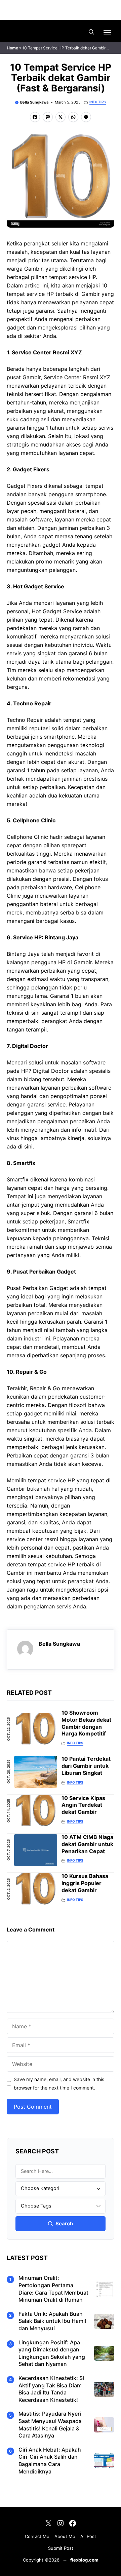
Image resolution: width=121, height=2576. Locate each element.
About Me (65, 2536)
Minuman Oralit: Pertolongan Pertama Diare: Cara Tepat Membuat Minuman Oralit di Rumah (53, 2289)
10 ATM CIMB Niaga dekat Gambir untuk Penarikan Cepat (87, 1844)
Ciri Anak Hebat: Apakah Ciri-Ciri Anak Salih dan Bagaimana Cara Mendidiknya (50, 2461)
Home (12, 48)
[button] (91, 32)
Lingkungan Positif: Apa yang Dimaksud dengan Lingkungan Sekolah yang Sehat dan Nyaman (52, 2353)
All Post (88, 2536)
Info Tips (98, 102)
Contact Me (37, 2536)
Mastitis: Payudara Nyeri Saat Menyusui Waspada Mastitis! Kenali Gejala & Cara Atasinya (50, 2425)
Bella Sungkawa (34, 102)
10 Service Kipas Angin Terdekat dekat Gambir (83, 1805)
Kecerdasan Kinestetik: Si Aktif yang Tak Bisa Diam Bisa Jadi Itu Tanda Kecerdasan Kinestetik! (51, 2389)
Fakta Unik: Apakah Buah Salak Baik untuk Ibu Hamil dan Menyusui (52, 2321)
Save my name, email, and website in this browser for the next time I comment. (59, 2083)
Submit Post (61, 2548)
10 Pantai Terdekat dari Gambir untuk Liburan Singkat (86, 1766)
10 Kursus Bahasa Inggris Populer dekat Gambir (85, 1883)
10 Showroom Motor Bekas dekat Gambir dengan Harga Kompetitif (86, 1723)
